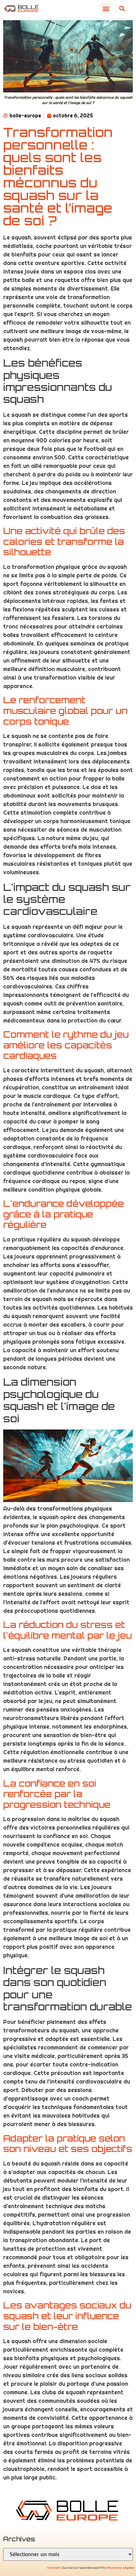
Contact (54, 2568)
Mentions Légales (121, 2568)
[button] (106, 8)
